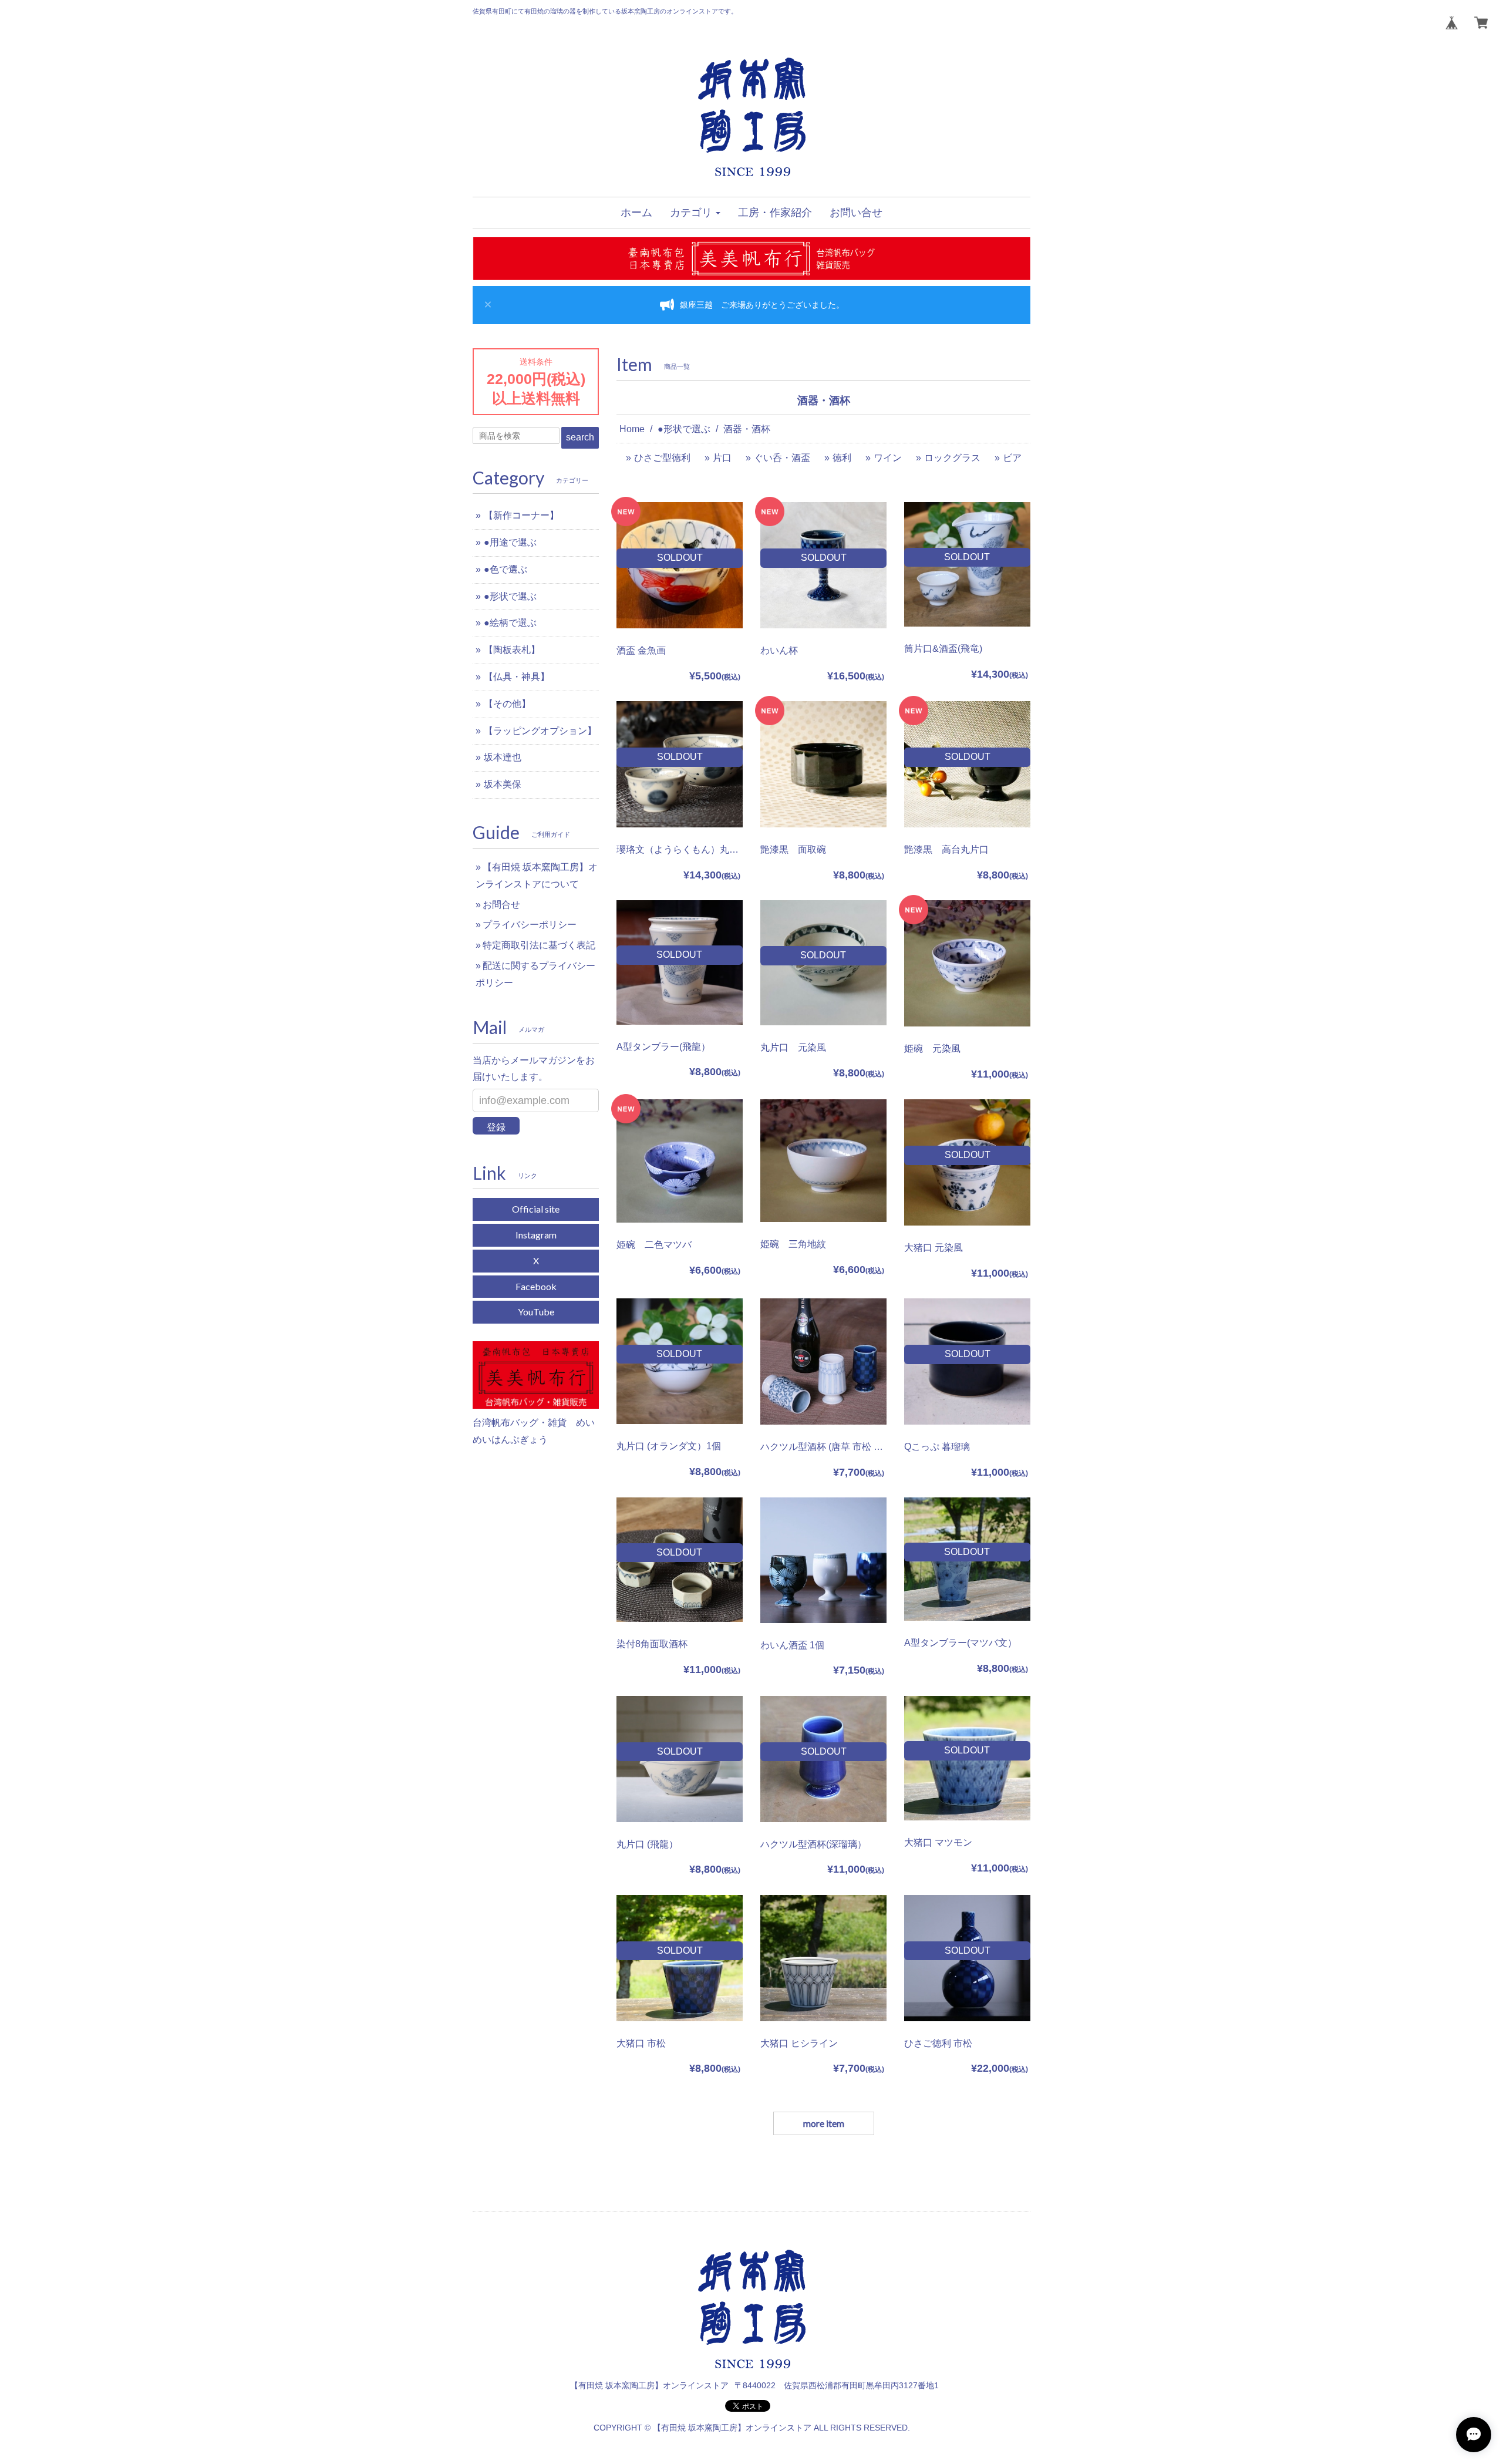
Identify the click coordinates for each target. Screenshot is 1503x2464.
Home (632, 429)
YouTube (536, 1312)
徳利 (842, 458)
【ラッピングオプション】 (540, 731)
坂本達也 (503, 757)
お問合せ (501, 905)
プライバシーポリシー (530, 925)
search (580, 437)
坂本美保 (503, 784)
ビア (1012, 458)
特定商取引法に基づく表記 (539, 945)
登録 (496, 1127)
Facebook (536, 1286)
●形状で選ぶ (684, 429)
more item (824, 2123)
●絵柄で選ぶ (510, 623)
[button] (695, 213)
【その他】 (507, 704)
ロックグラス (952, 458)
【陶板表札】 (512, 650)
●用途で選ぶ (510, 542)
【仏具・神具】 (517, 677)
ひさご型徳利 (662, 458)
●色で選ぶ (506, 569)
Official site (536, 1209)
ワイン (888, 458)
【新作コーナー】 (521, 515)
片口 (722, 458)
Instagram (536, 1235)
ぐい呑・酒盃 (782, 458)
